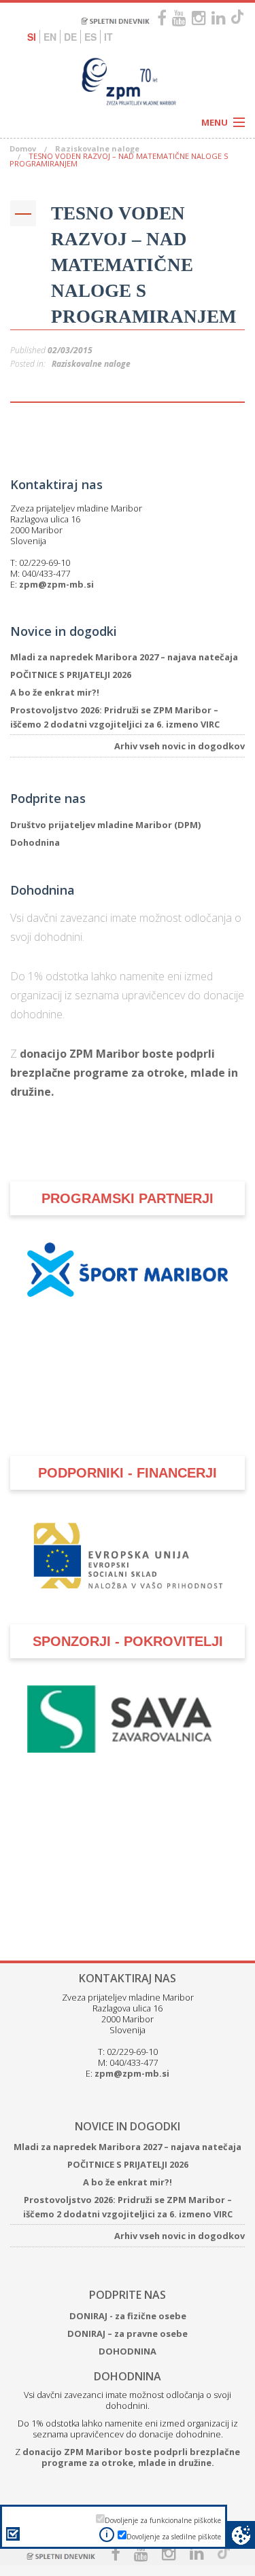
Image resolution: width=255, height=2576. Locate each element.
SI (32, 37)
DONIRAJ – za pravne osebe (128, 2333)
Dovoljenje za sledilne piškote (174, 2537)
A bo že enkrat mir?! (55, 692)
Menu (215, 122)
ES (90, 37)
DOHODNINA (128, 2351)
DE (70, 37)
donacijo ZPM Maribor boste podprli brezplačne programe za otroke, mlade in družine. (124, 1073)
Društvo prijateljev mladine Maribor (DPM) (105, 825)
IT (108, 37)
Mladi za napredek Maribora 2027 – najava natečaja (124, 657)
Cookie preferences (241, 2535)
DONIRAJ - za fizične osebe (128, 2316)
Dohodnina (35, 842)
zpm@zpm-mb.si (56, 584)
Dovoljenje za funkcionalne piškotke (163, 2520)
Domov (23, 148)
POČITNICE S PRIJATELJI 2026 (71, 675)
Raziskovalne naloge (97, 148)
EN (50, 37)
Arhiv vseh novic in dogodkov (180, 746)
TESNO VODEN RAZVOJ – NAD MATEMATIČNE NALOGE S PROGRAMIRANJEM (143, 265)
